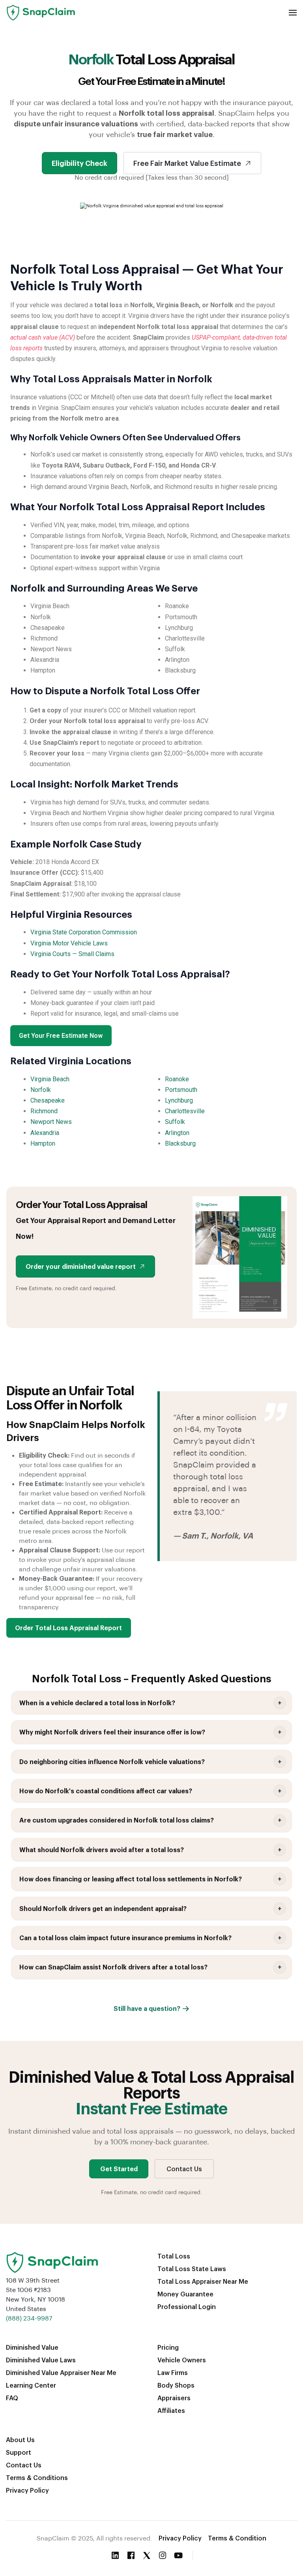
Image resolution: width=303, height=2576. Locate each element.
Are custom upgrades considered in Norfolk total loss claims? (117, 1820)
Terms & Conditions (37, 2477)
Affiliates (171, 2410)
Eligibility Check (79, 163)
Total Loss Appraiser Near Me (203, 2281)
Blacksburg (180, 1143)
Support (19, 2452)
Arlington (177, 1133)
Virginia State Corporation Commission (84, 932)
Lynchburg (179, 1100)
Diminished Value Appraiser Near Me (61, 2372)
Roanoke (177, 1079)
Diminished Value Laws (41, 2360)
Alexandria (45, 1133)
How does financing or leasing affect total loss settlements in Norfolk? (131, 1879)
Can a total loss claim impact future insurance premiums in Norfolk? (125, 1938)
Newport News (51, 1122)
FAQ (12, 2398)
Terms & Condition (237, 2538)
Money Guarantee (185, 2294)
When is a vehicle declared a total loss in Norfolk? (97, 1703)
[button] (293, 13)
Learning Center (31, 2385)
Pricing (168, 2347)
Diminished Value (32, 2347)
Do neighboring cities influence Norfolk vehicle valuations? (112, 1761)
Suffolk (175, 1122)
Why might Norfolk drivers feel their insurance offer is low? (112, 1732)
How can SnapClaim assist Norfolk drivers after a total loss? (113, 1967)
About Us (20, 2440)
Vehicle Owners (182, 2360)
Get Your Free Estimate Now (61, 1036)
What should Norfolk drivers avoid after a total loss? (102, 1850)
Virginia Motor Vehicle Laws (69, 943)
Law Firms (173, 2372)
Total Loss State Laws (192, 2269)
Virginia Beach (50, 1079)
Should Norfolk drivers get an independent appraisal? (103, 1908)
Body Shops (176, 2385)
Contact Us (184, 2169)
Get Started (119, 2169)
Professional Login (187, 2306)
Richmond (44, 1111)
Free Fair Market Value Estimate (187, 163)
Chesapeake (48, 1100)
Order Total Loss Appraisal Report (68, 1628)
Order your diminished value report (81, 1266)
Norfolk (41, 1090)
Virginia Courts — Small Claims (72, 954)
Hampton (43, 1143)
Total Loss (174, 2256)
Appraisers (174, 2398)
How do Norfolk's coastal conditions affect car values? (106, 1791)
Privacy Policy (27, 2490)
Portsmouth (181, 1090)
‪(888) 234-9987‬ (29, 2318)
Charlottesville (185, 1111)
